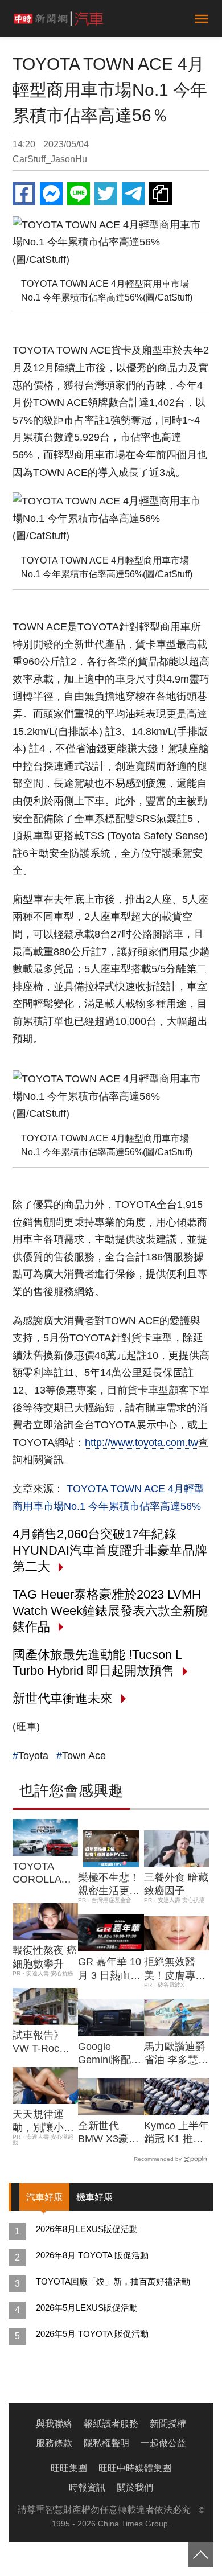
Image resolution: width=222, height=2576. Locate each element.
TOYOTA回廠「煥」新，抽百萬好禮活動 (113, 2281)
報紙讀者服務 (111, 2424)
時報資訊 (87, 2487)
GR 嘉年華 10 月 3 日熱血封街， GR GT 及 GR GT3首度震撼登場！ (110, 1969)
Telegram (133, 194)
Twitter (106, 194)
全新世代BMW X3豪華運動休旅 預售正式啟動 (110, 2133)
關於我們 (135, 2487)
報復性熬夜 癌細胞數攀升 (45, 1957)
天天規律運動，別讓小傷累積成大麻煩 (43, 2122)
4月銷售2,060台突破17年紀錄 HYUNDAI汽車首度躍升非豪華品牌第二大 (110, 1550)
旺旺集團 (69, 2468)
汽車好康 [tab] (44, 2197)
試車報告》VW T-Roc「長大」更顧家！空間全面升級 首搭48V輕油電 (44, 2043)
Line (79, 194)
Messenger (51, 194)
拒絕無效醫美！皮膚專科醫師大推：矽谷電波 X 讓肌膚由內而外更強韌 (176, 1969)
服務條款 (54, 2443)
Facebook (24, 194)
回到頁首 (201, 2555)
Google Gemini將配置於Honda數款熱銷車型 (110, 2054)
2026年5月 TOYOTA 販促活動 (92, 2334)
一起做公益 (163, 2443)
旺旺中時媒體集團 (135, 2468)
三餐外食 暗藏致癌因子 (176, 1884)
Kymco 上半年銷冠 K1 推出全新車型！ (176, 2133)
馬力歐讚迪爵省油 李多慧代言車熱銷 (176, 2054)
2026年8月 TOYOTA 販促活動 (92, 2255)
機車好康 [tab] (94, 2197)
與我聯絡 (54, 2424)
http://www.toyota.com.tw (141, 1443)
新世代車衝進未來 (63, 1698)
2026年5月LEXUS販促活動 (87, 2308)
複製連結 (161, 194)
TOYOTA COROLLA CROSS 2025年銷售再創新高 (44, 1874)
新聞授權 (168, 2424)
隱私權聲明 (106, 2443)
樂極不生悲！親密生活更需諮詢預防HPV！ (109, 1885)
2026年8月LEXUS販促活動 (87, 2229)
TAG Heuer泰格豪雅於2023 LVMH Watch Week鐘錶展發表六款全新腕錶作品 (110, 1610)
